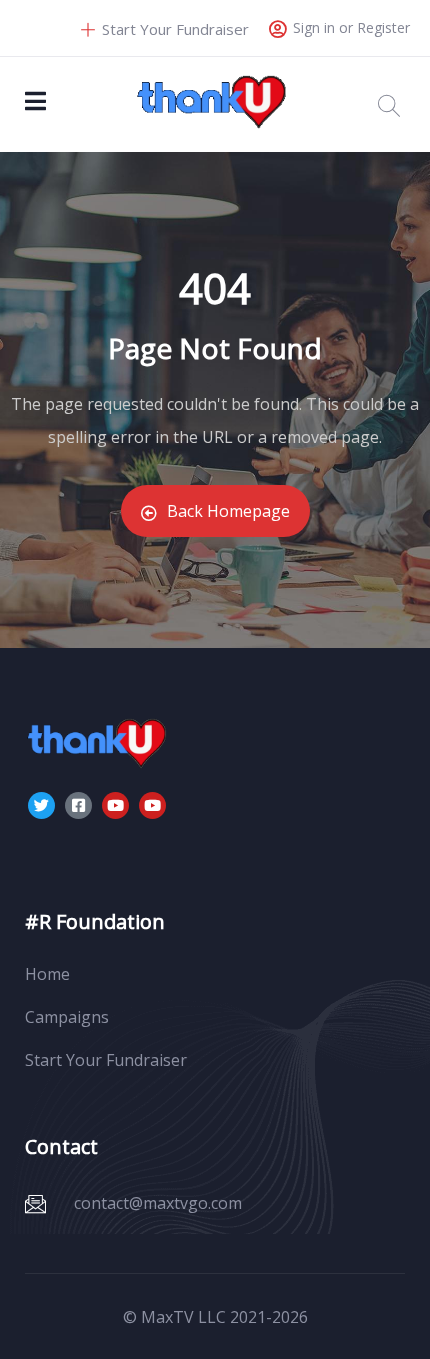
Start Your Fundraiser (173, 29)
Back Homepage (228, 511)
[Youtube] (115, 805)
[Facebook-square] (78, 805)
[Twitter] (41, 805)
